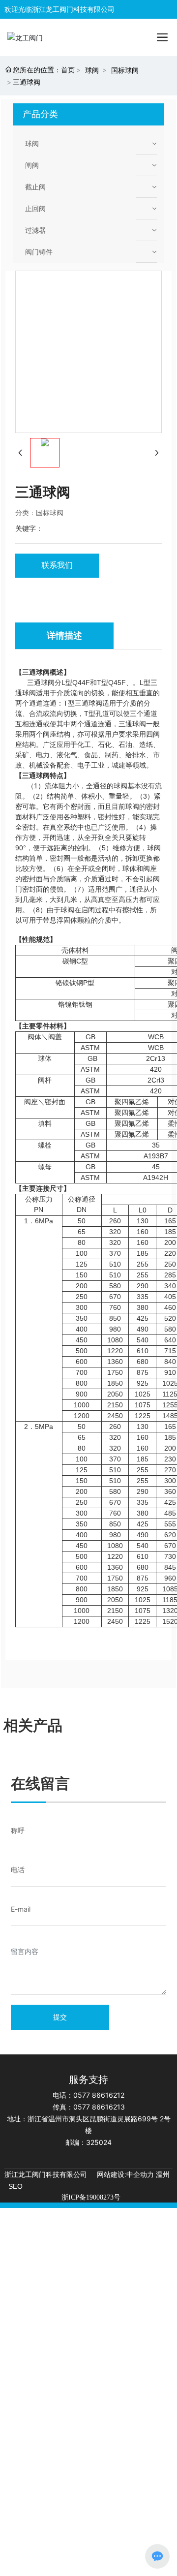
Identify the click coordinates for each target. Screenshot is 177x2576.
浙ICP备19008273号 (91, 2197)
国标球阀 (125, 70)
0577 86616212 (99, 2095)
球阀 (92, 70)
